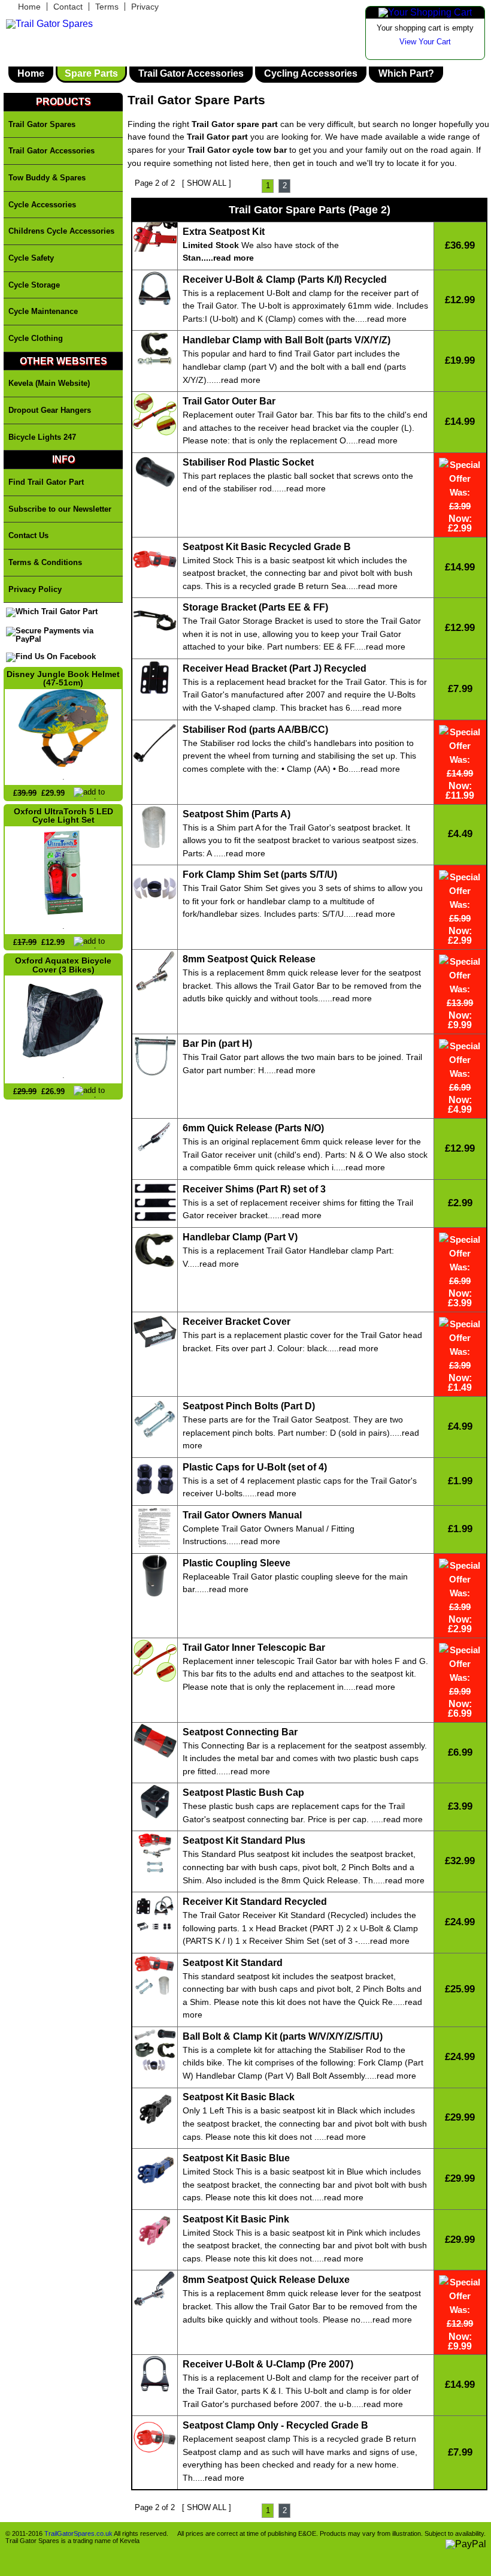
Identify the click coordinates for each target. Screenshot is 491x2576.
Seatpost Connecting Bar (240, 1732)
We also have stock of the (261, 245)
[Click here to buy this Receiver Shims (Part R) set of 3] (155, 1203)
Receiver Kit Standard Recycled (255, 1902)
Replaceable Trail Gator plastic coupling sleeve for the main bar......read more (295, 1583)
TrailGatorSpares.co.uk (78, 2533)
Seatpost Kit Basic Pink (236, 2219)
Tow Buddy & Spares (47, 178)
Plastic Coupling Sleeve (237, 1563)
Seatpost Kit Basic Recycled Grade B (267, 547)
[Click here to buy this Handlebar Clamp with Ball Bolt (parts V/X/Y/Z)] (155, 350)
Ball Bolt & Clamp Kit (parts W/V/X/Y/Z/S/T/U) (283, 2037)
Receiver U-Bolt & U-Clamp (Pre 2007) (268, 2364)
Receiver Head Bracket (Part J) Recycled (275, 669)
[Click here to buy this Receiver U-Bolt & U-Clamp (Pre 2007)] (155, 2375)
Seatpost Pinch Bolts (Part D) (249, 1406)
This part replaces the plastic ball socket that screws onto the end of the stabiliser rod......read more (298, 482)
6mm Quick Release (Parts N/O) (253, 1128)
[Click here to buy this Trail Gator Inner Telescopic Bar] (155, 1662)
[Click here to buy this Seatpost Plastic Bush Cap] (155, 1803)
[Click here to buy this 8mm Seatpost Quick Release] (155, 973)
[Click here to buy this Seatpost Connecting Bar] (155, 1743)
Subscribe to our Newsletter (60, 509)
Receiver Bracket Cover (237, 1322)
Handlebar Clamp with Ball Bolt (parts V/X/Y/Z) (287, 340)
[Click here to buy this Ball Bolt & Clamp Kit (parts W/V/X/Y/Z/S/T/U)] (155, 2050)
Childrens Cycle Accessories (61, 231)
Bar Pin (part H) (217, 1044)
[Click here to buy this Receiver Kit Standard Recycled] (155, 1916)
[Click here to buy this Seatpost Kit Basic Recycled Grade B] (155, 561)
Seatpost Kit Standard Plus (244, 1841)
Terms (107, 7)
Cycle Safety (31, 258)
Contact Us (28, 535)
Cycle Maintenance (43, 311)
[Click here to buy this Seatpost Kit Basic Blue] (155, 2172)
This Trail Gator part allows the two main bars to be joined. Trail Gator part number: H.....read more (302, 1064)
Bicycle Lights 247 (42, 437)
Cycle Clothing (36, 338)
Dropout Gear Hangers (50, 410)
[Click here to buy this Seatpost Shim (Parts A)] (155, 828)
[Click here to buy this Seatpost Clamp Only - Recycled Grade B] (155, 2439)
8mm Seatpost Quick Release (249, 959)
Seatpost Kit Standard (233, 1963)
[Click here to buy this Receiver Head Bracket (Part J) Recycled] (155, 679)
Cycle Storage (34, 285)
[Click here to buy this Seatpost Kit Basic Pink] (155, 2233)
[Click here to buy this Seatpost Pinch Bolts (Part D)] (155, 1420)
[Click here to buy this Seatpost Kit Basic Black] (155, 2112)
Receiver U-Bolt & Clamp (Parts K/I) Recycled (285, 280)
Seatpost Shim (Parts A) (237, 814)
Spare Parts (91, 74)
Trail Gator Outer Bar (229, 401)
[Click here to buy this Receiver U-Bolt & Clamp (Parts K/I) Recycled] (155, 290)
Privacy (145, 7)
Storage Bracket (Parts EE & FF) (255, 608)
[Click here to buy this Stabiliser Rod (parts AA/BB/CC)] (155, 744)
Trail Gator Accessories (191, 74)
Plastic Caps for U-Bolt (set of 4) (255, 1467)
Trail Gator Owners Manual (242, 1515)
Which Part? (406, 74)
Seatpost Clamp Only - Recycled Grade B (275, 2426)
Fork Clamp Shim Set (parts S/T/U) (260, 875)
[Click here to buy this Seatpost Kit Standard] (155, 1977)
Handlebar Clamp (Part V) (240, 1237)
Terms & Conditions (45, 562)
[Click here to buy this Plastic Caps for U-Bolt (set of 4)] (155, 1481)
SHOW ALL (207, 183)
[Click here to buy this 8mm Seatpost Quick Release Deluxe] (155, 2290)
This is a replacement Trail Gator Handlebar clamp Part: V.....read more (288, 1257)
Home (29, 7)
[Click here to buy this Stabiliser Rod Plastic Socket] (155, 473)
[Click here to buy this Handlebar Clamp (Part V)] (155, 1251)
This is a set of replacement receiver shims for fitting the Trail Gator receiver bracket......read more (298, 1209)
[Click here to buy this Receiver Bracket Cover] (155, 1332)
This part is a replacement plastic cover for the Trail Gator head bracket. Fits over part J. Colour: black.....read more (302, 1342)
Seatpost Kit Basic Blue (236, 2158)
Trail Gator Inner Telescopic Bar (254, 1648)
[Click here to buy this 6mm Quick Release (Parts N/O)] (155, 1138)
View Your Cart (425, 42)
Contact (68, 7)
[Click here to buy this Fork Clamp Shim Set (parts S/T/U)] (155, 889)
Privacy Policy (35, 589)
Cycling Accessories (311, 74)
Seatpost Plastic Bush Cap (243, 1793)
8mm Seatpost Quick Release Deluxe (266, 2280)
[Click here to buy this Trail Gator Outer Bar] (155, 415)
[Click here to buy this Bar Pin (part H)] (155, 1057)
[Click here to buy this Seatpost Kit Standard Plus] (155, 1855)
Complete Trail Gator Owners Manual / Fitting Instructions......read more (269, 1535)
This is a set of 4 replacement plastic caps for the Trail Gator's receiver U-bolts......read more (300, 1487)
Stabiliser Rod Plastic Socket (248, 463)
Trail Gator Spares (42, 124)
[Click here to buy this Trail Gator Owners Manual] (155, 1529)
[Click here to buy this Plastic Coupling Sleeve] (155, 1577)
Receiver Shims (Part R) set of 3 (254, 1189)
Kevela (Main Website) (49, 383)
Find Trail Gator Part (46, 482)
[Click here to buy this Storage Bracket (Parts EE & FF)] (155, 621)
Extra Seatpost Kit (224, 232)
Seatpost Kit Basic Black (239, 2097)
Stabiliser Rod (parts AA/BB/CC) (255, 730)
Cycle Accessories (42, 205)
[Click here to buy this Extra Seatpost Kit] (155, 238)
